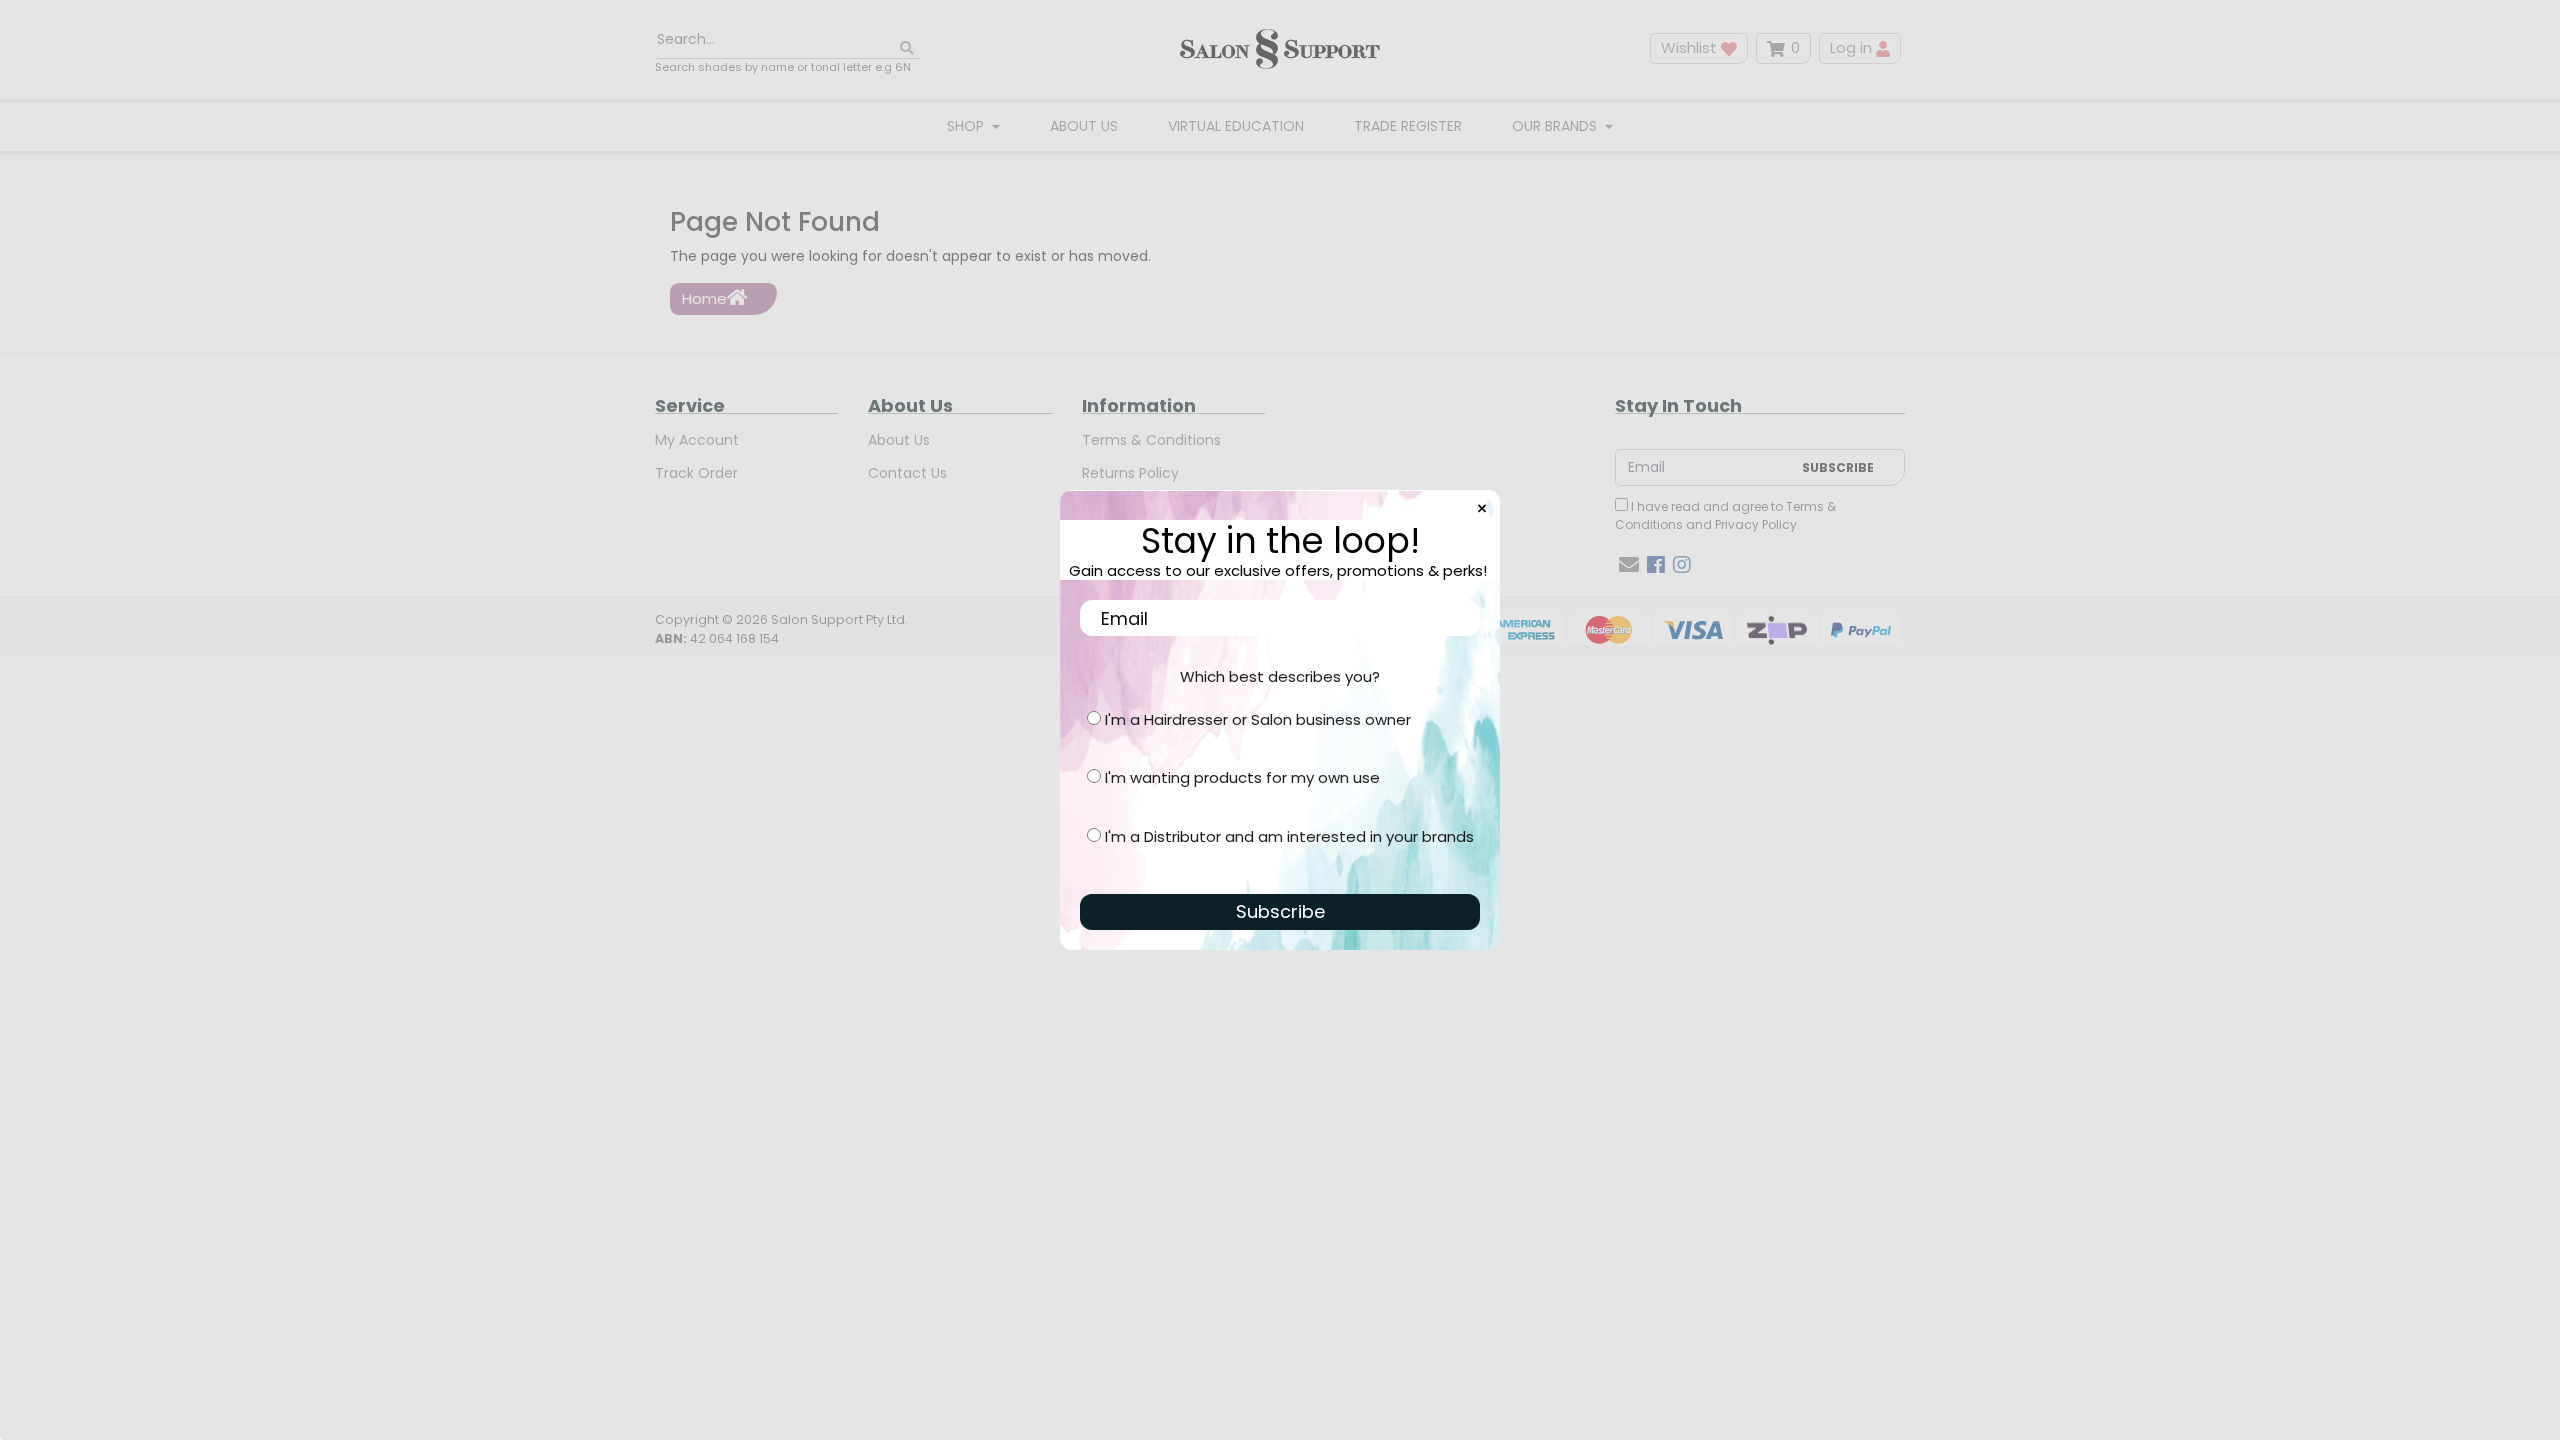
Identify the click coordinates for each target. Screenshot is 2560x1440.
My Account (697, 440)
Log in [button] (1853, 47)
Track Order (696, 473)
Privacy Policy (1756, 524)
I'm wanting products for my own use (1242, 777)
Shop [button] (967, 126)
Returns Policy (1130, 473)
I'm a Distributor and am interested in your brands (1289, 836)
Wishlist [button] (1691, 47)
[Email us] (1629, 565)
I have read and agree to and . (1725, 515)
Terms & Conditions (1151, 440)
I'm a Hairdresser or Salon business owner (1258, 719)
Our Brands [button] (1556, 126)
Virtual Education (1236, 126)
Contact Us (907, 473)
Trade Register (1408, 126)
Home (704, 298)
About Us (1084, 126)
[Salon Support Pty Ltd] (1280, 48)
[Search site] (907, 48)
